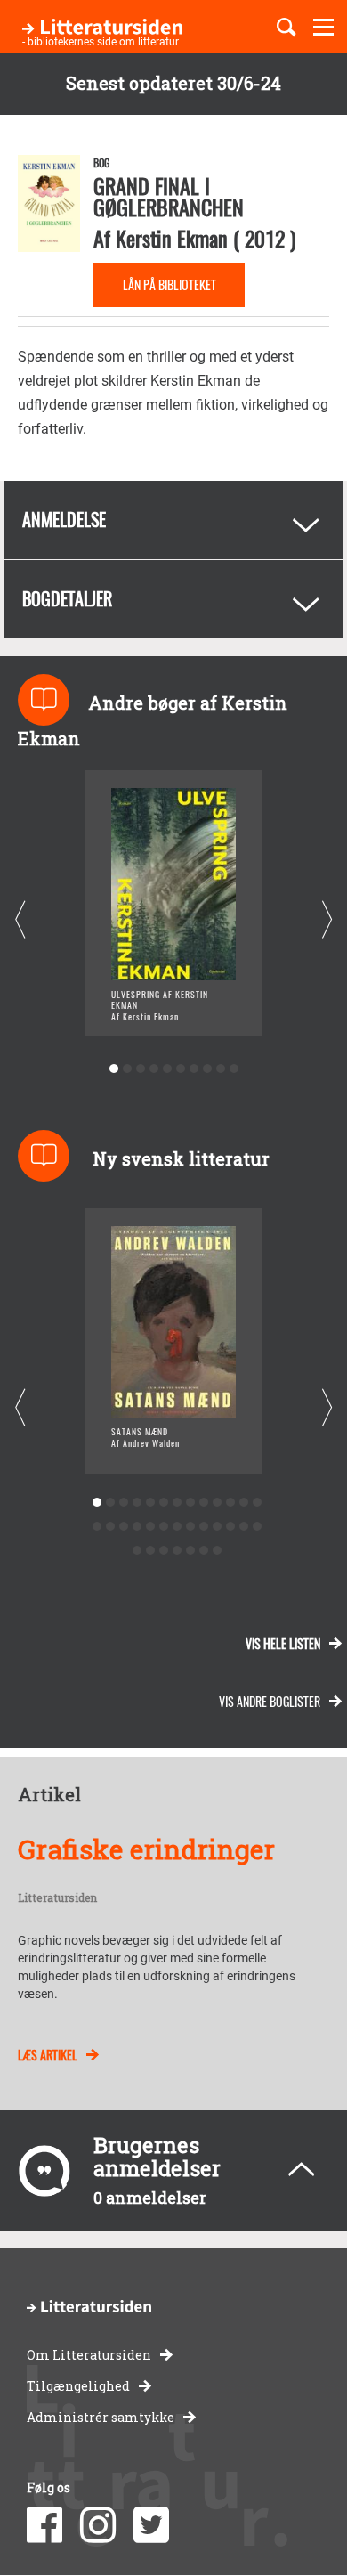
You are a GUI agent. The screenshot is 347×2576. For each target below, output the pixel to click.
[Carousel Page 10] (234, 1069)
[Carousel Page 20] (177, 1527)
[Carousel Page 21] (190, 1527)
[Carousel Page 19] (163, 1527)
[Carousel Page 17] (137, 1527)
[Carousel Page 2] (127, 1069)
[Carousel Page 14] (97, 1527)
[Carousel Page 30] (177, 1551)
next (327, 920)
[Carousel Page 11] (230, 1503)
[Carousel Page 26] (257, 1527)
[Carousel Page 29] (163, 1551)
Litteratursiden (57, 1898)
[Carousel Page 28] (150, 1551)
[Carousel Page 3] (140, 1069)
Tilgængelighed (78, 2386)
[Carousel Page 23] (217, 1527)
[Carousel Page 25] (243, 1527)
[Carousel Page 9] (220, 1069)
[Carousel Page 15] (110, 1527)
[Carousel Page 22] (203, 1527)
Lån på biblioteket (169, 284)
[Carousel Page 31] (190, 1551)
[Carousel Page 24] (230, 1527)
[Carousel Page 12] (243, 1503)
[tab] (173, 520)
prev (20, 920)
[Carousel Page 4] (153, 1069)
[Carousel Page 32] (203, 1551)
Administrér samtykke (101, 2417)
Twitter (151, 2525)
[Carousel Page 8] (207, 1069)
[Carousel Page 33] (217, 1551)
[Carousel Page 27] (137, 1551)
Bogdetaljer (67, 598)
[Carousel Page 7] (194, 1069)
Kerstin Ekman (172, 238)
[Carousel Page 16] (123, 1527)
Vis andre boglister (270, 1701)
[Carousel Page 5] (167, 1069)
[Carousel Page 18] (150, 1527)
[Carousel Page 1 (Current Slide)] (113, 1069)
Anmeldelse (64, 519)
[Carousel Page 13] (257, 1503)
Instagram (98, 2525)
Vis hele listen (283, 1643)
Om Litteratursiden (89, 2355)
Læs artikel (48, 2055)
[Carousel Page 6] (180, 1069)
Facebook (44, 2525)
